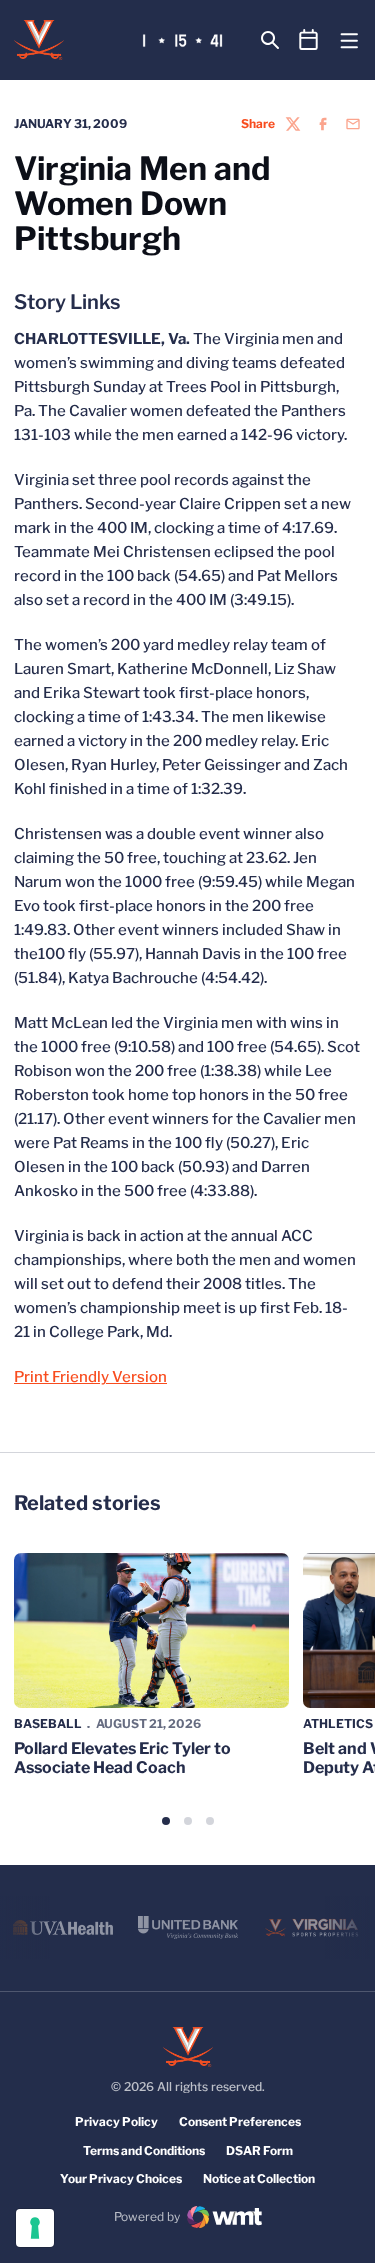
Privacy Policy (116, 2121)
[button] (166, 1821)
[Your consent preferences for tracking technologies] (35, 2228)
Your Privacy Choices (121, 2178)
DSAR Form (259, 2150)
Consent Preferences (240, 2121)
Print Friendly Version (90, 1377)
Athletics (338, 1723)
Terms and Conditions (144, 2150)
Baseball (48, 1723)
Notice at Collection (259, 2178)
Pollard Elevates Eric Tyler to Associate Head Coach (122, 1758)
